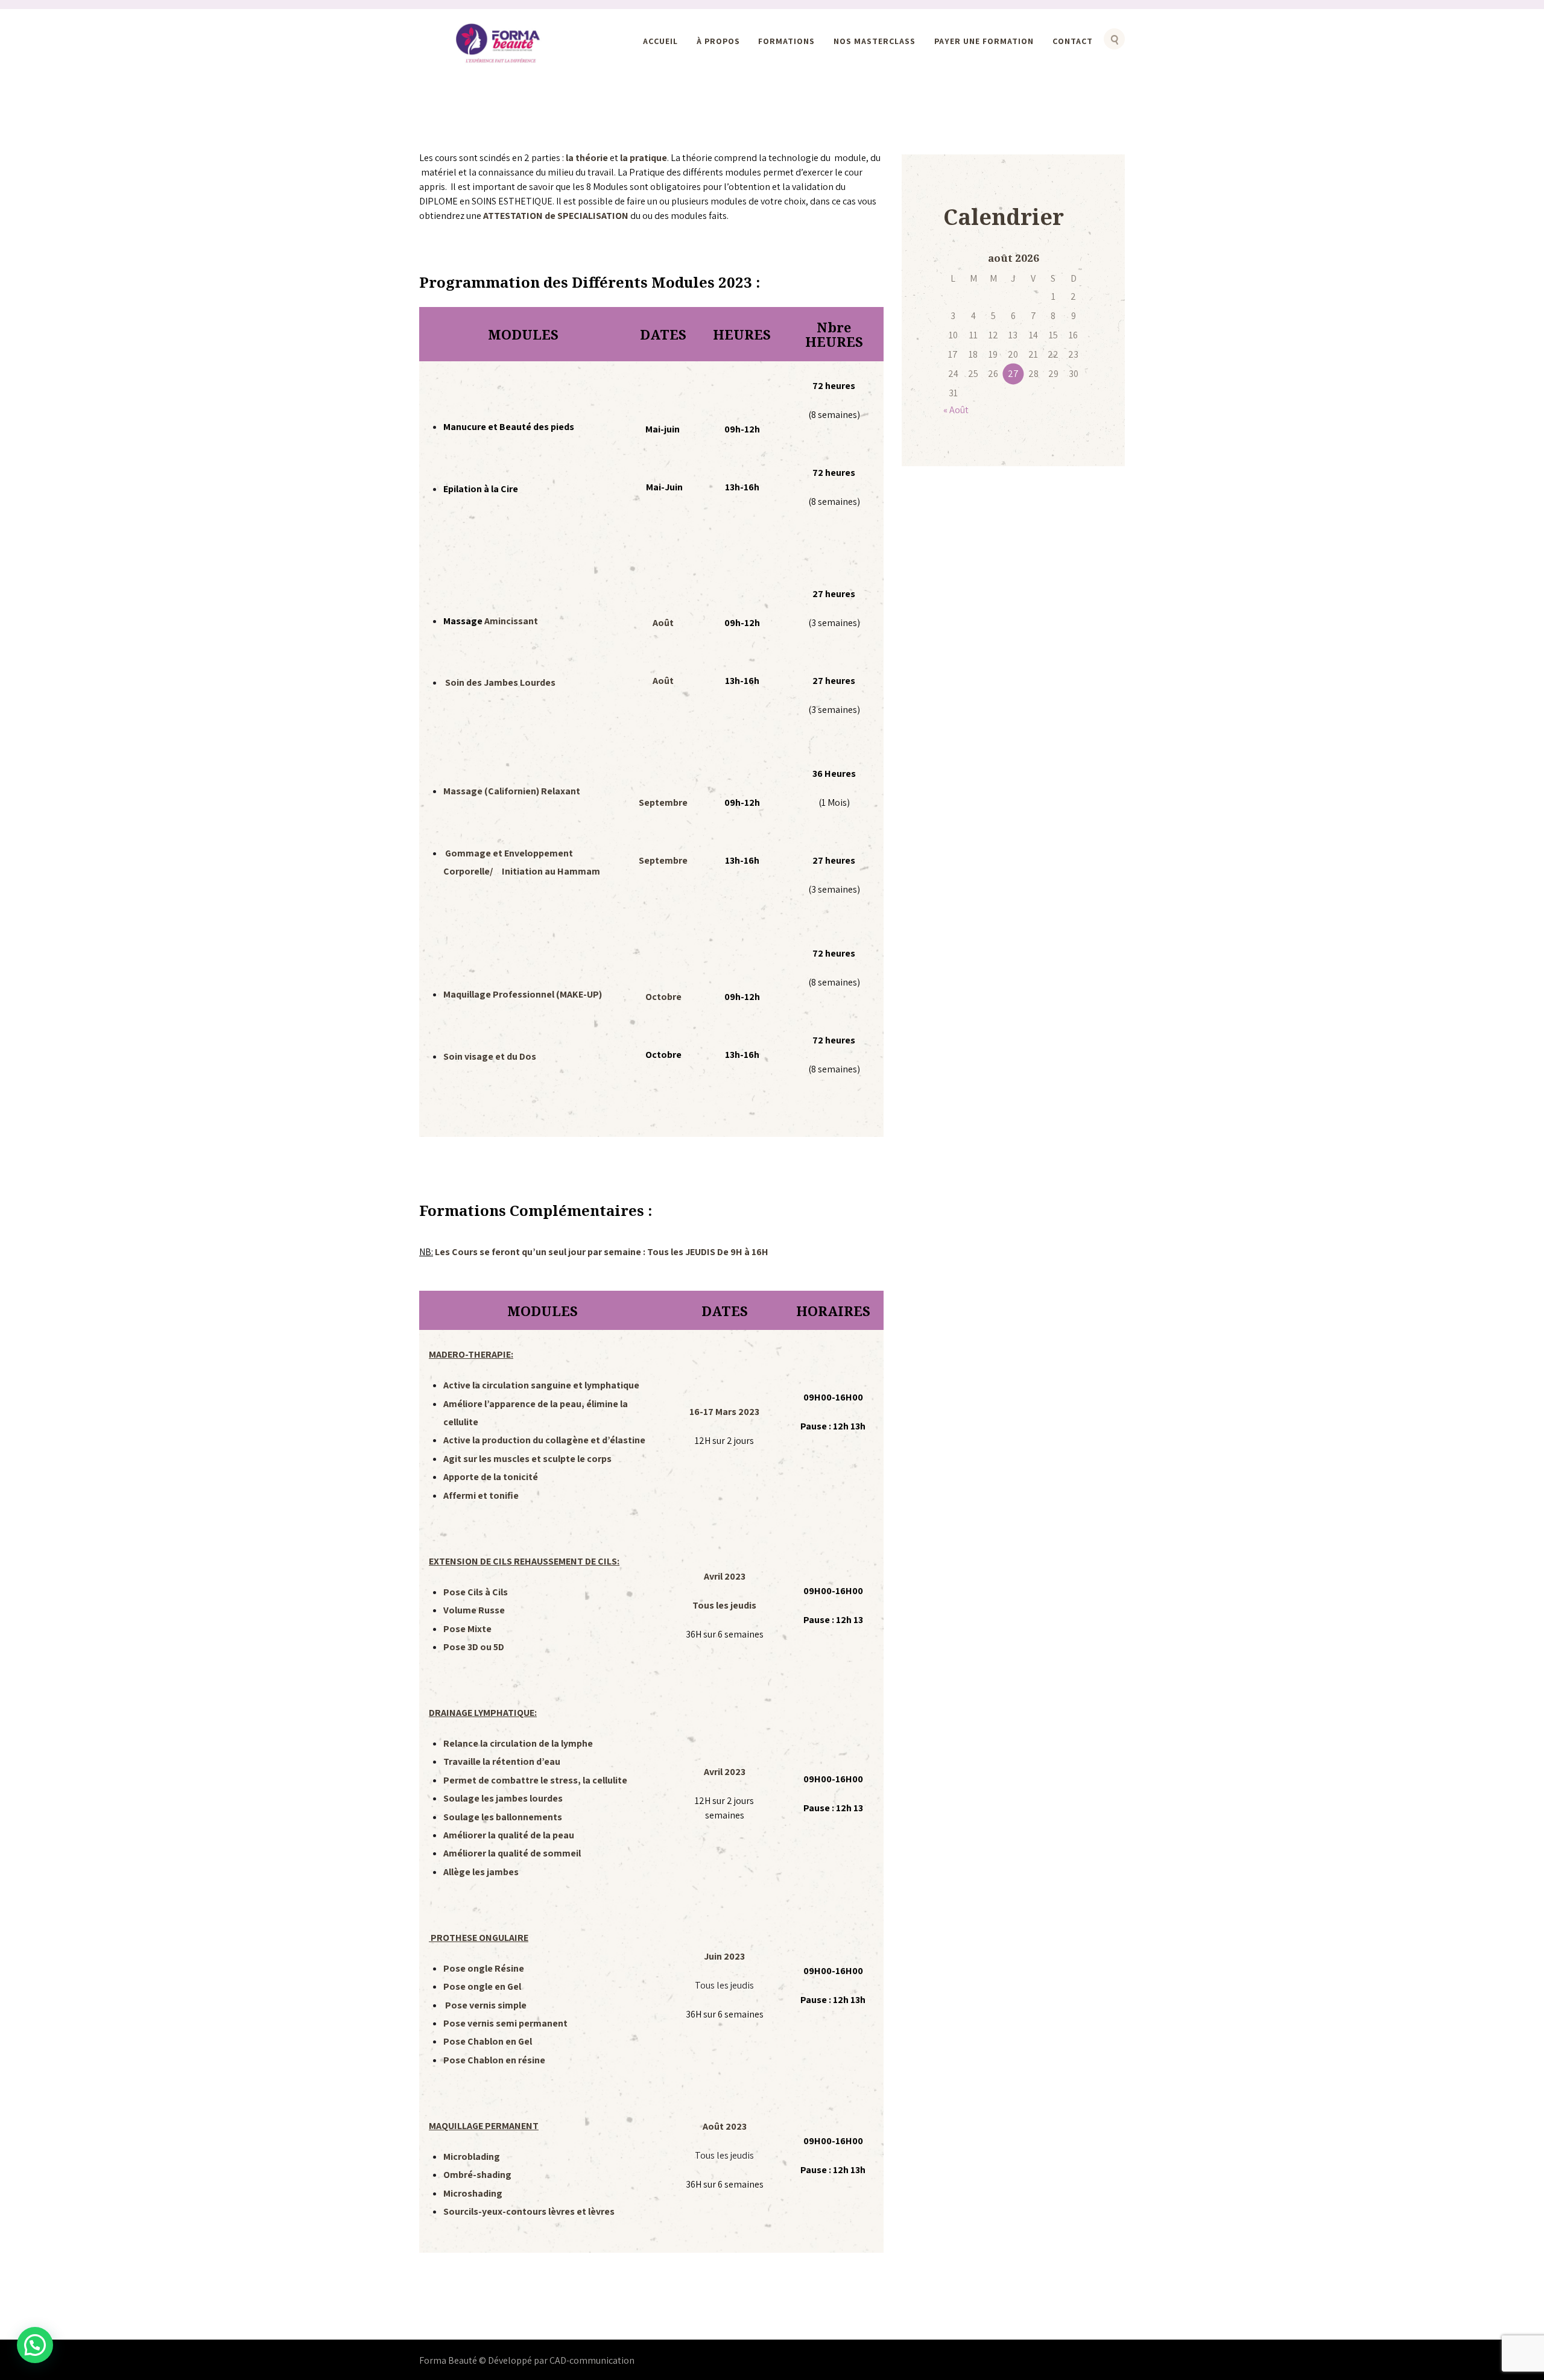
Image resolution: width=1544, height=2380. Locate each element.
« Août (956, 410)
